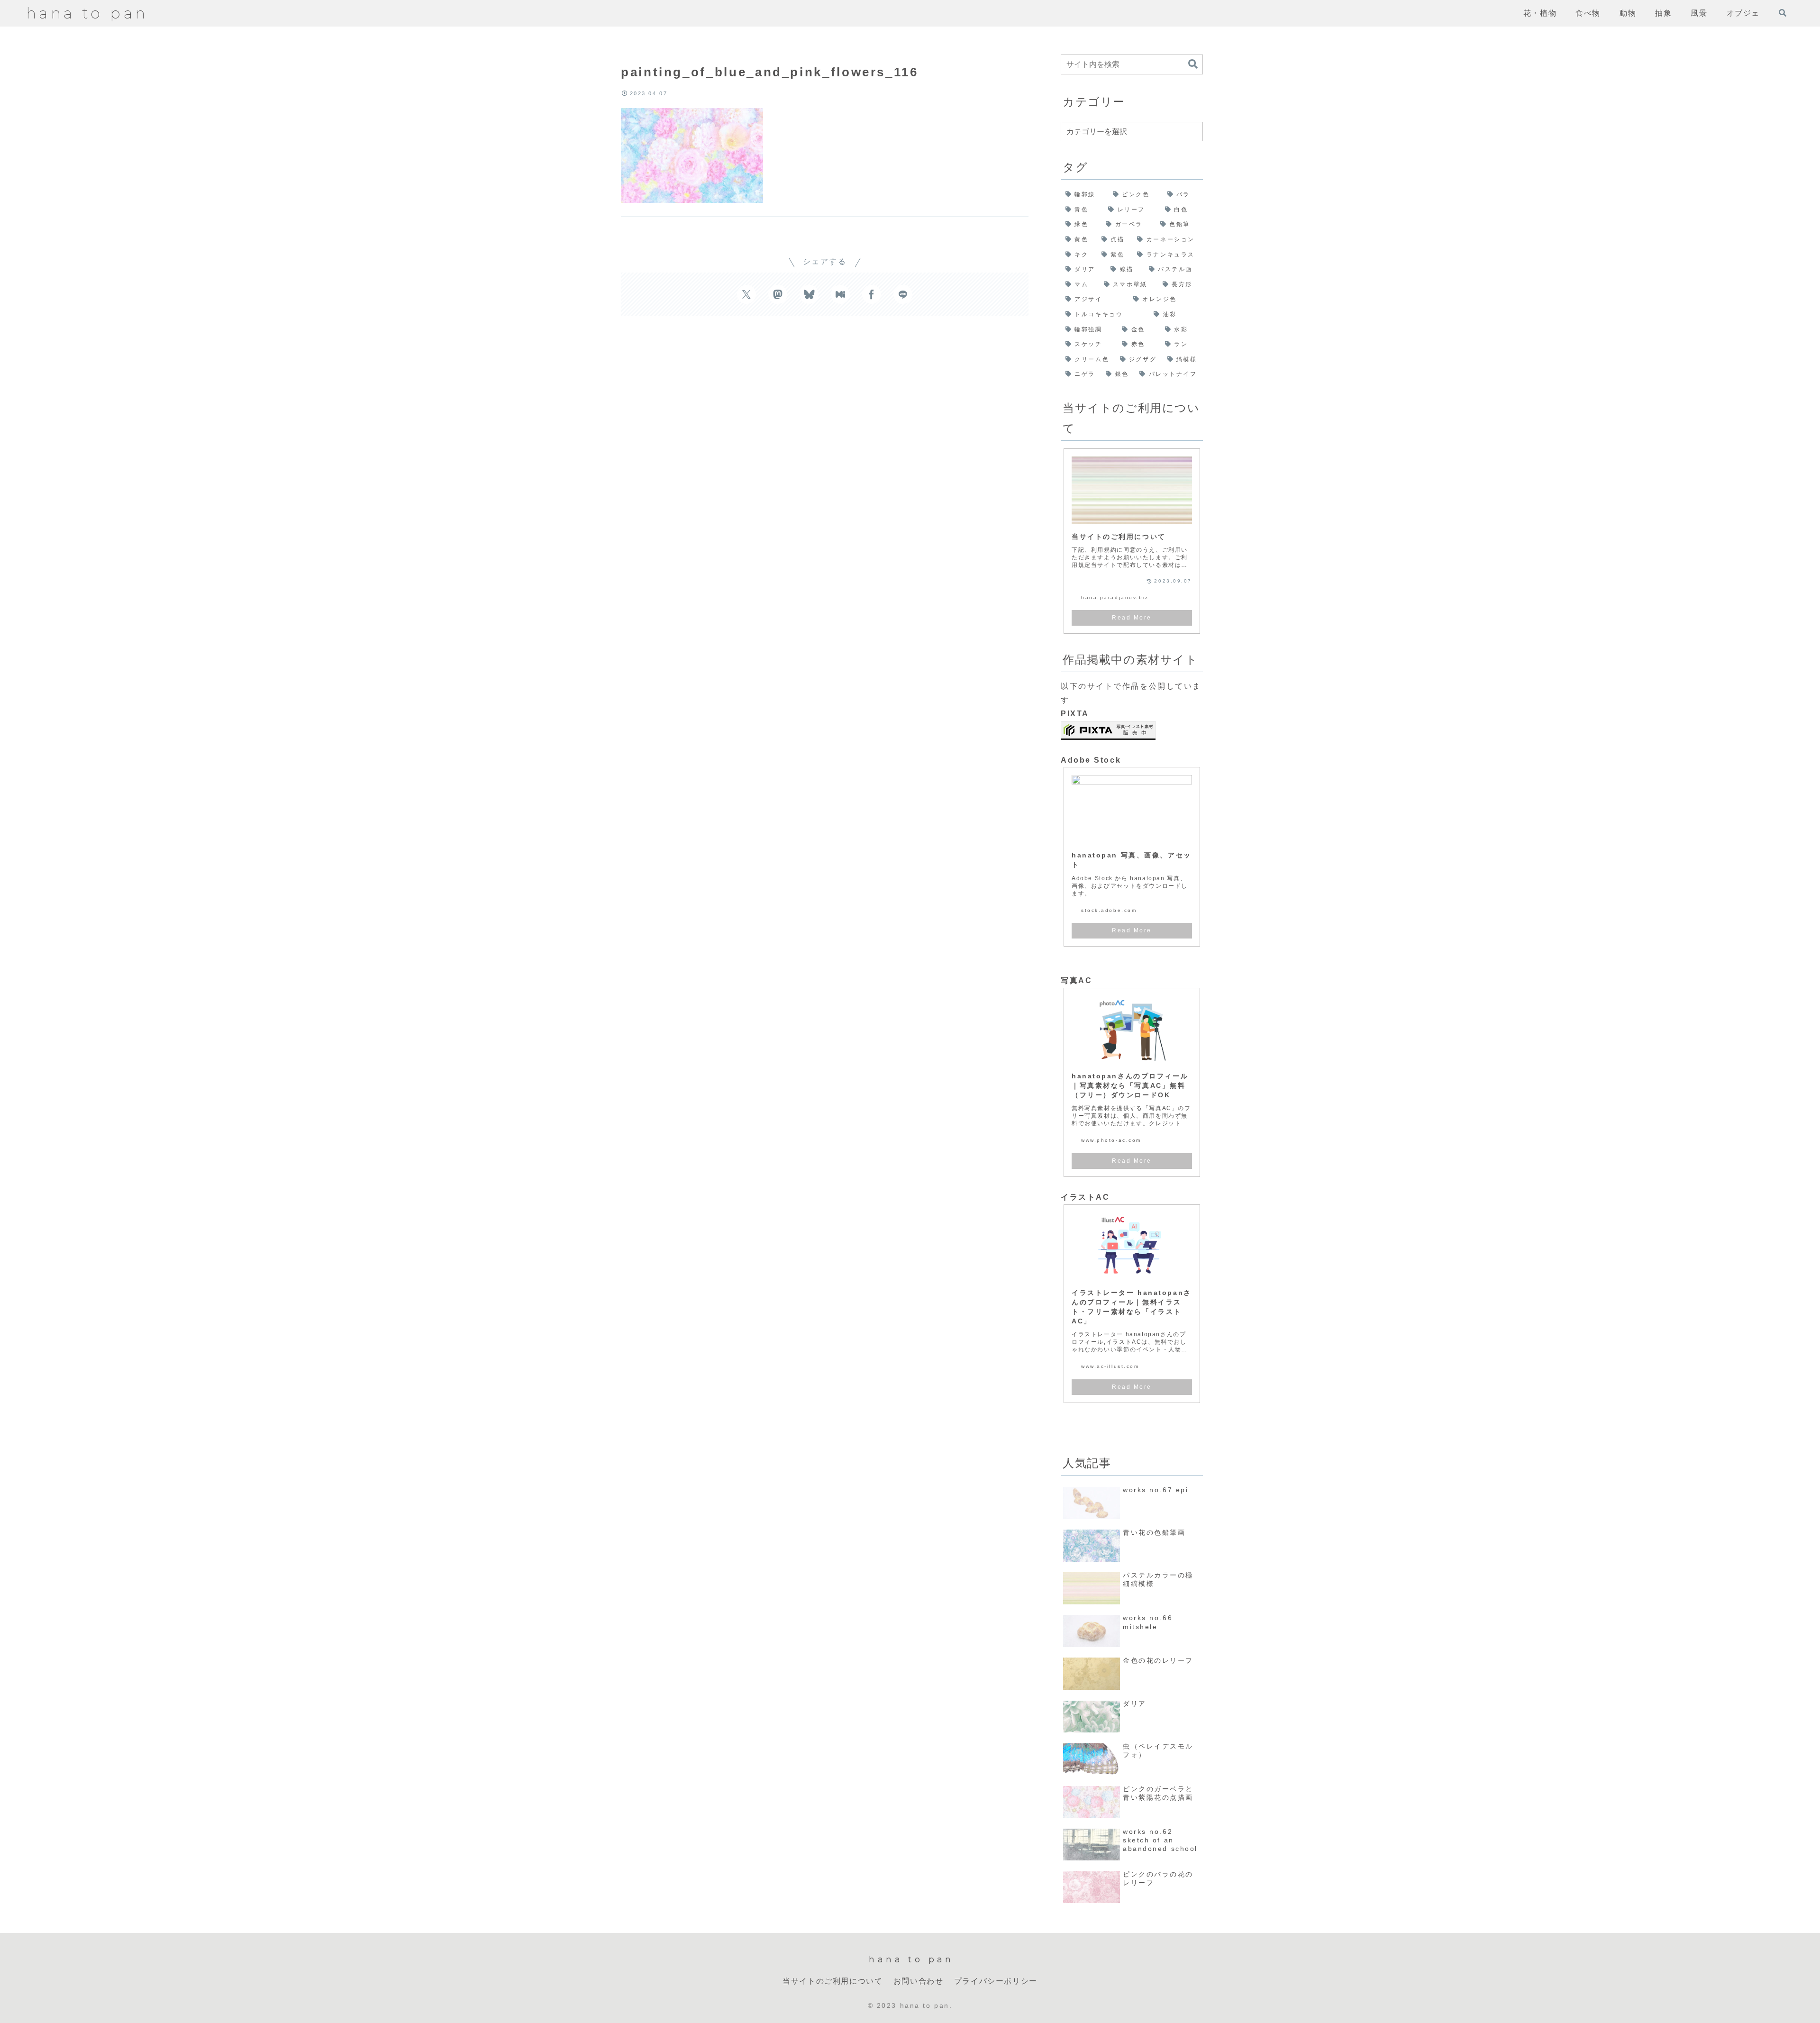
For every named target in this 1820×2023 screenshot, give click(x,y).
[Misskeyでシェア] (840, 294)
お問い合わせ (919, 1981)
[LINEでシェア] (903, 294)
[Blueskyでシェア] (809, 294)
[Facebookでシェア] (872, 294)
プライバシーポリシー (996, 1981)
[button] (1193, 64)
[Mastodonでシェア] (778, 294)
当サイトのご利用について (833, 1981)
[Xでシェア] (746, 294)
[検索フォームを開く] (1783, 13)
